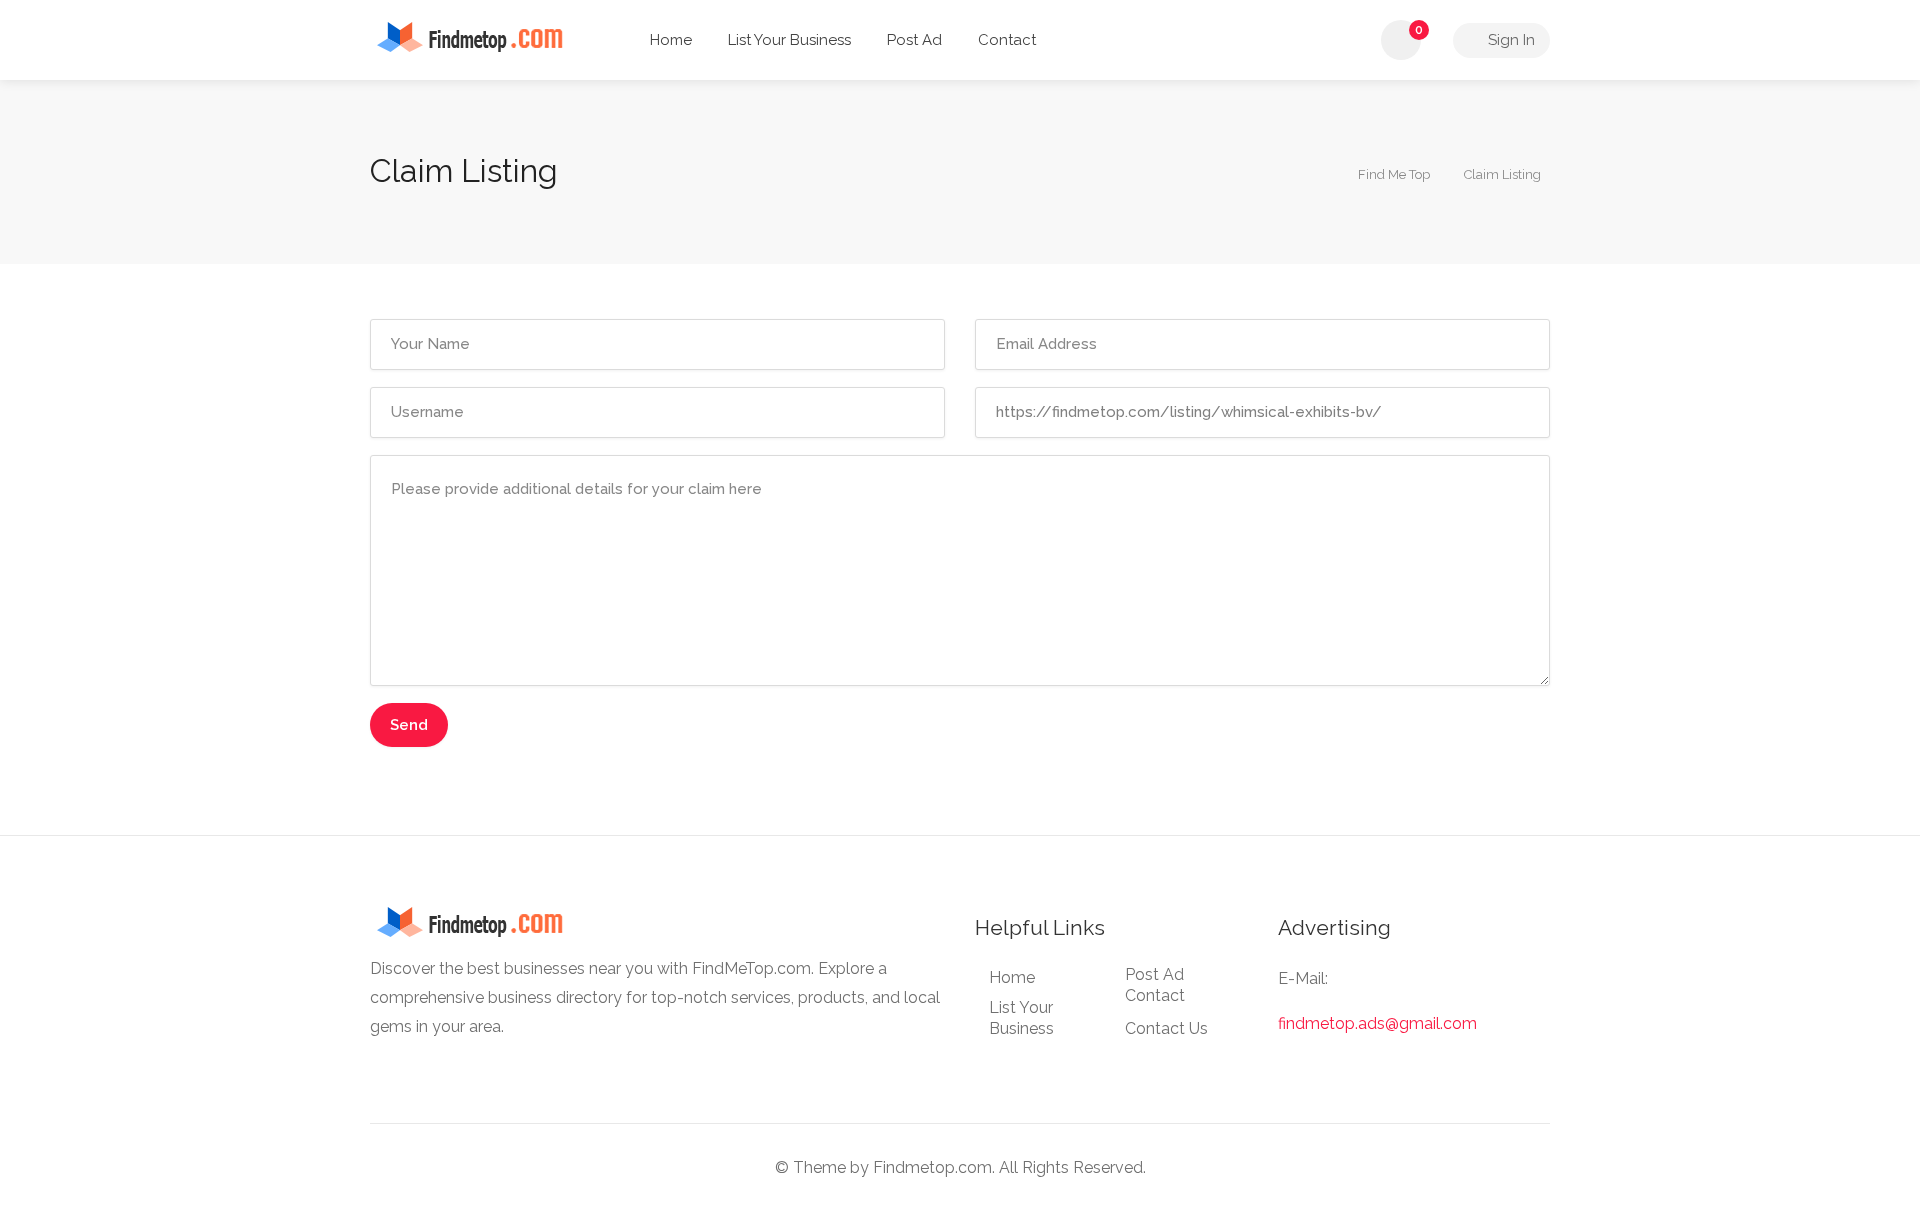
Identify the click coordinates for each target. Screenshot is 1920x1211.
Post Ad (914, 40)
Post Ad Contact (1155, 985)
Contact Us (1166, 1028)
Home (671, 40)
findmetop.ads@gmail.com (1377, 1023)
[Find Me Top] (483, 35)
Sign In (1509, 40)
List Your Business (789, 40)
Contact (1007, 40)
